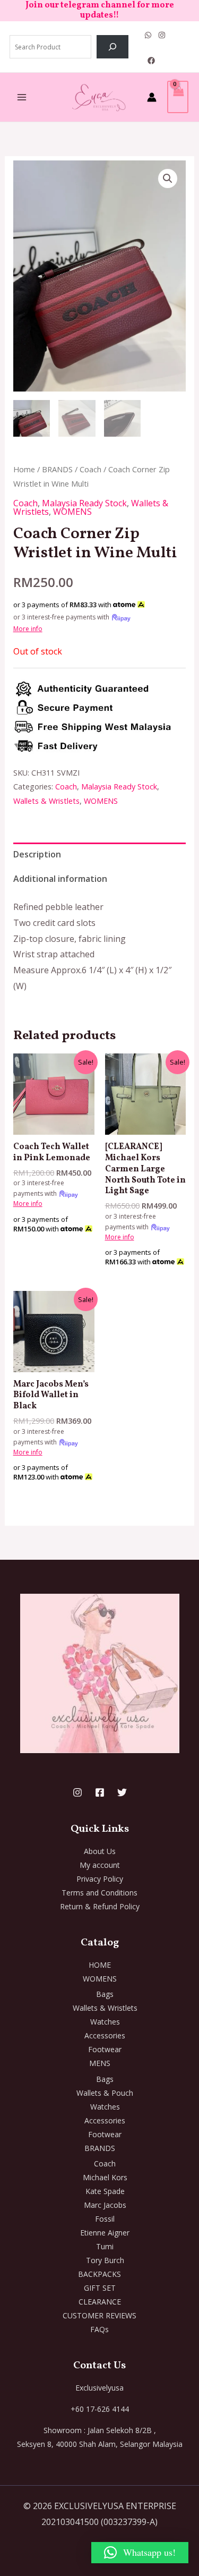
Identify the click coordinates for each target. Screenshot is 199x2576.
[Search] (113, 47)
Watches (105, 2022)
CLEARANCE (100, 2302)
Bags (105, 1994)
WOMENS (72, 512)
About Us (100, 1851)
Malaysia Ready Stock (84, 503)
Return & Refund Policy (100, 1906)
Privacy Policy (100, 1879)
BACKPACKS (99, 2274)
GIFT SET (100, 2288)
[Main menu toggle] (22, 97)
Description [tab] (37, 854)
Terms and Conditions (99, 1893)
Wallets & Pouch (105, 2093)
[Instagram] (162, 35)
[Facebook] (151, 61)
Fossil (105, 2219)
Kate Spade (105, 2191)
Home (24, 469)
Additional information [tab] (60, 879)
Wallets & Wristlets (46, 801)
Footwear (105, 2049)
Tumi (105, 2246)
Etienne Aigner (105, 2233)
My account (100, 1865)
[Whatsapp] (148, 35)
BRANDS (57, 469)
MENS (100, 2063)
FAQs (99, 2329)
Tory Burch (105, 2260)
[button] (168, 178)
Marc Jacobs (105, 2205)
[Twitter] (122, 1792)
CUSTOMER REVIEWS (99, 2315)
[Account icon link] (152, 97)
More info (28, 629)
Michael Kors (105, 2177)
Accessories (105, 2035)
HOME (100, 1965)
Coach (90, 469)
